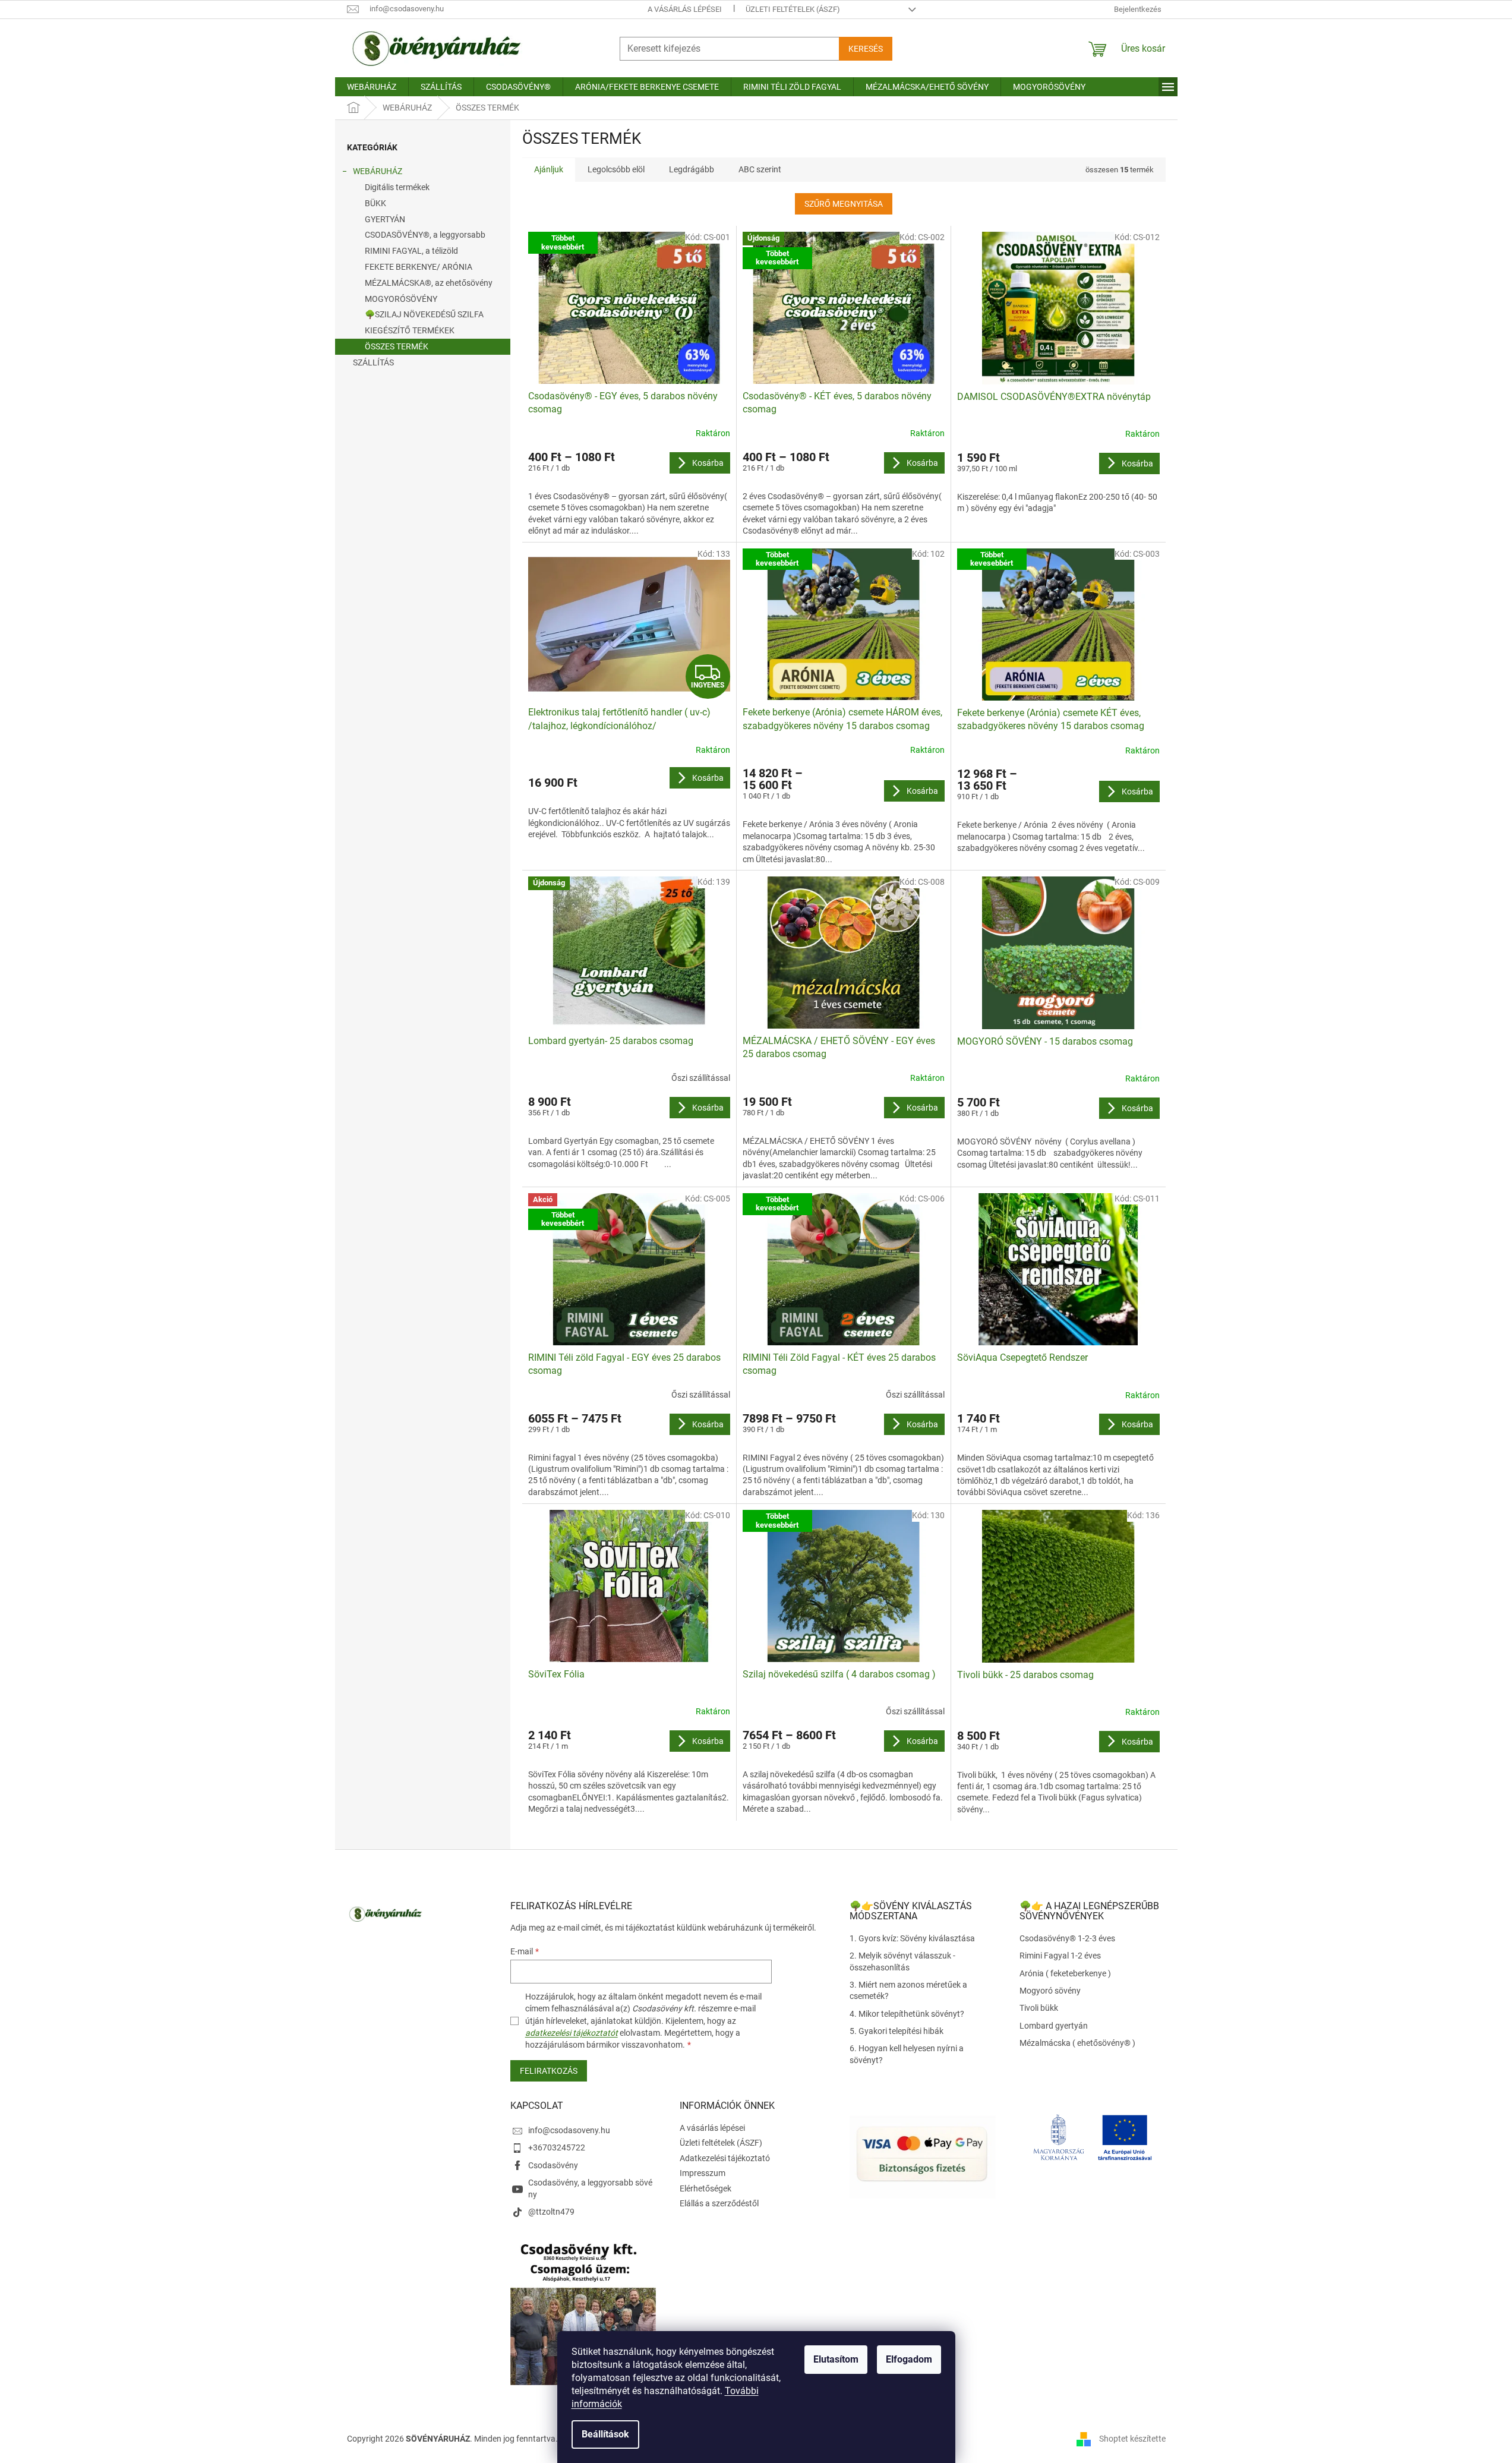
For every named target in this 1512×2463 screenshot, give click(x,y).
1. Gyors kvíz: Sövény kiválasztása (912, 1938)
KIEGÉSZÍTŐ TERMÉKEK (410, 330)
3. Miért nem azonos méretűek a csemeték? (908, 1990)
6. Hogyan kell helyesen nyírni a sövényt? (907, 2054)
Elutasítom (836, 2359)
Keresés (866, 49)
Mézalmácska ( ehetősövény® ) (1077, 2043)
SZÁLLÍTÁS (373, 362)
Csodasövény (553, 2165)
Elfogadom (909, 2359)
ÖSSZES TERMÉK (397, 346)
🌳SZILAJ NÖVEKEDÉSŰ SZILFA (424, 314)
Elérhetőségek (706, 2188)
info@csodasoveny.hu (569, 2130)
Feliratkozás (549, 2071)
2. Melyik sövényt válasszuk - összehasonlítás (902, 1961)
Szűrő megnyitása (844, 204)
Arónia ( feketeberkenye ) (1065, 1973)
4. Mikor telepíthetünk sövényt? (907, 2014)
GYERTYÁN (385, 219)
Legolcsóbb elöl (616, 169)
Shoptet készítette (1132, 2438)
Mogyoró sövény (1050, 1991)
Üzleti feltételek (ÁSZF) (793, 9)
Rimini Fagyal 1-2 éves (1060, 1956)
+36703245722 (557, 2147)
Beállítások (605, 2434)
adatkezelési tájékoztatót (572, 2033)
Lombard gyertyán (1054, 2026)
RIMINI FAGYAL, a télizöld (411, 251)
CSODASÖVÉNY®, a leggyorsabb (425, 235)
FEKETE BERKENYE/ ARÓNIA (419, 267)
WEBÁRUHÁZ (378, 171)
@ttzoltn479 (551, 2212)
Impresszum (703, 2173)
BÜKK (375, 203)
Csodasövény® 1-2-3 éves (1067, 1938)
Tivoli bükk (1039, 2008)
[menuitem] (372, 87)
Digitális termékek (397, 187)
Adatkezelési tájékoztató (725, 2158)
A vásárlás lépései (685, 9)
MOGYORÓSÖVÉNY (401, 299)
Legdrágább (692, 169)
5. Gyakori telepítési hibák (897, 2031)
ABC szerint (760, 169)
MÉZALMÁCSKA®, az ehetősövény (429, 283)
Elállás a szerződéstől (719, 2203)
